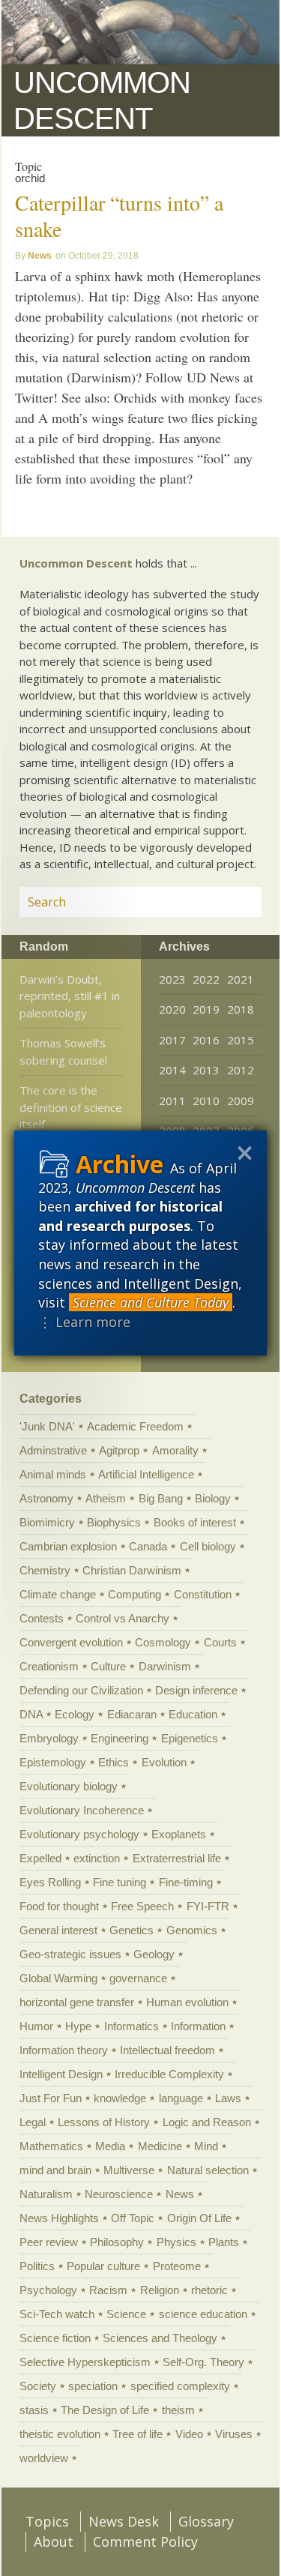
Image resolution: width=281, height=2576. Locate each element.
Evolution (164, 1762)
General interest (58, 1930)
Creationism (49, 1666)
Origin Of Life (199, 2218)
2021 (241, 979)
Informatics (132, 2026)
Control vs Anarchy (123, 1618)
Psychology (48, 2290)
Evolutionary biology (69, 1786)
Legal (33, 2122)
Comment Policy (145, 2542)
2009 (241, 1101)
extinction (97, 1858)
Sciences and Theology (160, 2338)
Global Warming (58, 1978)
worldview (44, 2458)
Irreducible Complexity (169, 2074)
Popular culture (103, 2266)
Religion (160, 2290)
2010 (206, 1101)
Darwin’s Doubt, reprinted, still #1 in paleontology (70, 996)
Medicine (160, 2146)
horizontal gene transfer (77, 2002)
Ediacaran (132, 1714)
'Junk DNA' (47, 1426)
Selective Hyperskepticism (85, 2362)
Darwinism (165, 1666)
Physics (176, 2242)
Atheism (106, 1498)
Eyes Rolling (50, 1882)
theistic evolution (60, 2434)
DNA (31, 1714)
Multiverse (129, 2170)
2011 (172, 1101)
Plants (224, 2242)
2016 (206, 1040)
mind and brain (55, 2170)
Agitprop (119, 1450)
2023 (172, 979)
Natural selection (208, 2170)
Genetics (132, 1930)
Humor (36, 2026)
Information (198, 2026)
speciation (93, 2386)
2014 (172, 1070)
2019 (206, 1009)
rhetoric (209, 2290)
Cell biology (208, 1546)
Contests (42, 1618)
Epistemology (53, 1762)
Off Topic (133, 2218)
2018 (241, 1009)
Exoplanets (179, 1834)
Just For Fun (51, 2098)
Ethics (114, 1762)
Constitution (203, 1594)
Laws (228, 2098)
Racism (108, 2290)
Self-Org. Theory (203, 2362)
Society (38, 2386)
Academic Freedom (135, 1426)
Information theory (64, 2050)
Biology (213, 1498)
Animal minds (53, 1474)
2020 (172, 1009)
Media (110, 2146)
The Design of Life (105, 2410)
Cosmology (163, 1642)
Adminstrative (53, 1450)
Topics (47, 2521)
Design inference (196, 1690)
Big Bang (161, 1498)
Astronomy (46, 1498)
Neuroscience (119, 2194)
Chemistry (45, 1570)
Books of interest (195, 1522)
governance (138, 1978)
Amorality (175, 1450)
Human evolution (187, 2002)
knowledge (120, 2098)
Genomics (192, 1930)
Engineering (120, 1738)
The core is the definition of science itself (71, 1107)
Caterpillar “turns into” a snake (119, 216)
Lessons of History (104, 2122)
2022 (206, 979)
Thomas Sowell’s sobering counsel (63, 1051)
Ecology (75, 1714)
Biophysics (114, 1522)
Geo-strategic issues (70, 1954)
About (54, 2542)
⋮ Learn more (84, 1322)
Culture (108, 1666)
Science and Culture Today (151, 1302)
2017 (172, 1040)
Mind (206, 2146)
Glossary (206, 2521)
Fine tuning (120, 1882)
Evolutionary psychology (79, 1834)
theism (178, 2410)
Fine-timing (186, 1882)
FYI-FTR (208, 1906)
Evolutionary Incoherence (82, 1810)
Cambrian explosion (68, 1546)
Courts (220, 1642)
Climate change (58, 1594)
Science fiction (55, 2338)
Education (193, 1714)
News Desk (124, 2521)
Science (126, 2314)
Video (189, 2434)
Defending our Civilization (81, 1690)
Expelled (40, 1858)
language (181, 2098)
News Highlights (59, 2218)
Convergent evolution (71, 1642)
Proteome (177, 2266)
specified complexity (180, 2386)
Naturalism (46, 2194)
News (40, 256)
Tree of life (138, 2434)
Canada (148, 1546)
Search (232, 901)
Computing (135, 1594)
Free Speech (142, 1906)
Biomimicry (47, 1522)
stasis (34, 2410)
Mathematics (51, 2146)
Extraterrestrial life (177, 1858)
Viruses (234, 2434)
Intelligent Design (61, 2074)
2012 (241, 1070)
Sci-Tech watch (57, 2314)
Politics (37, 2266)
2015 (241, 1040)
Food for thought (59, 1906)
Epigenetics (190, 1738)
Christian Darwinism (132, 1570)
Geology (154, 1954)
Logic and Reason (207, 2122)
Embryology (49, 1738)
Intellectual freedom (167, 2050)
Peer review (49, 2242)
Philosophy (117, 2242)
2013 (206, 1070)
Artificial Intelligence (146, 1474)
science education (203, 2314)
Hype (78, 2026)
